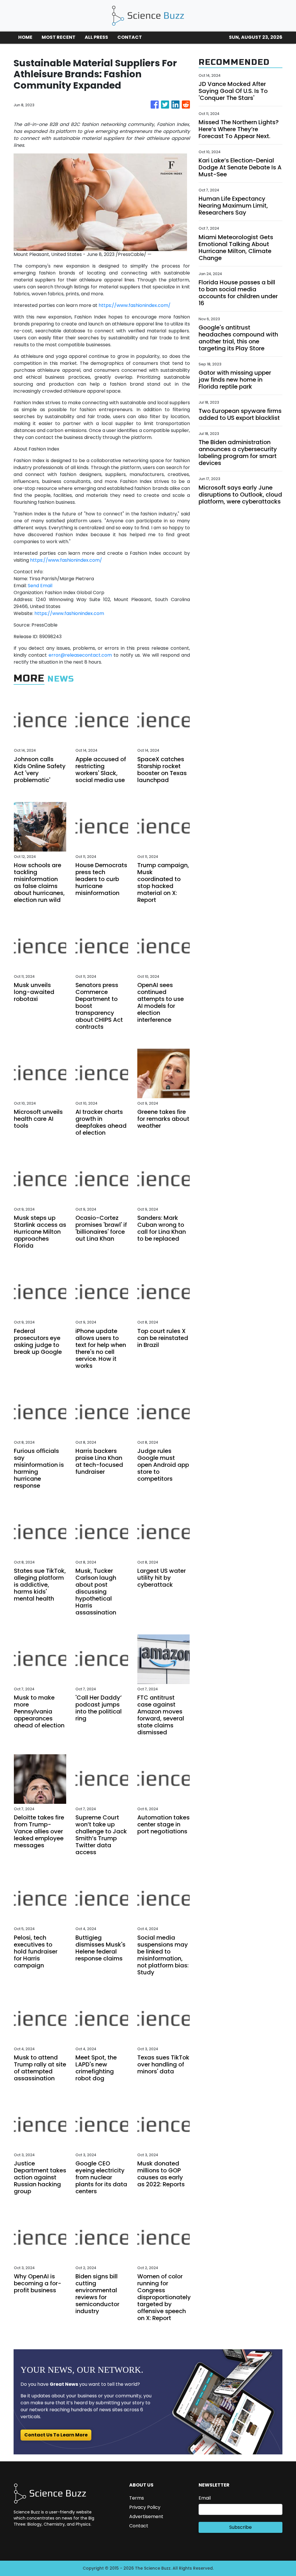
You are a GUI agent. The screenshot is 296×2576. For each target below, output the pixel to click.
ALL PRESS (96, 37)
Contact (139, 2526)
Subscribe (240, 2527)
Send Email (40, 586)
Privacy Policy (145, 2507)
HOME (25, 37)
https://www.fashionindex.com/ (135, 305)
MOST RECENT (59, 37)
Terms (137, 2498)
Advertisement (146, 2517)
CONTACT (130, 37)
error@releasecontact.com (80, 655)
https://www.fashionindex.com (69, 613)
